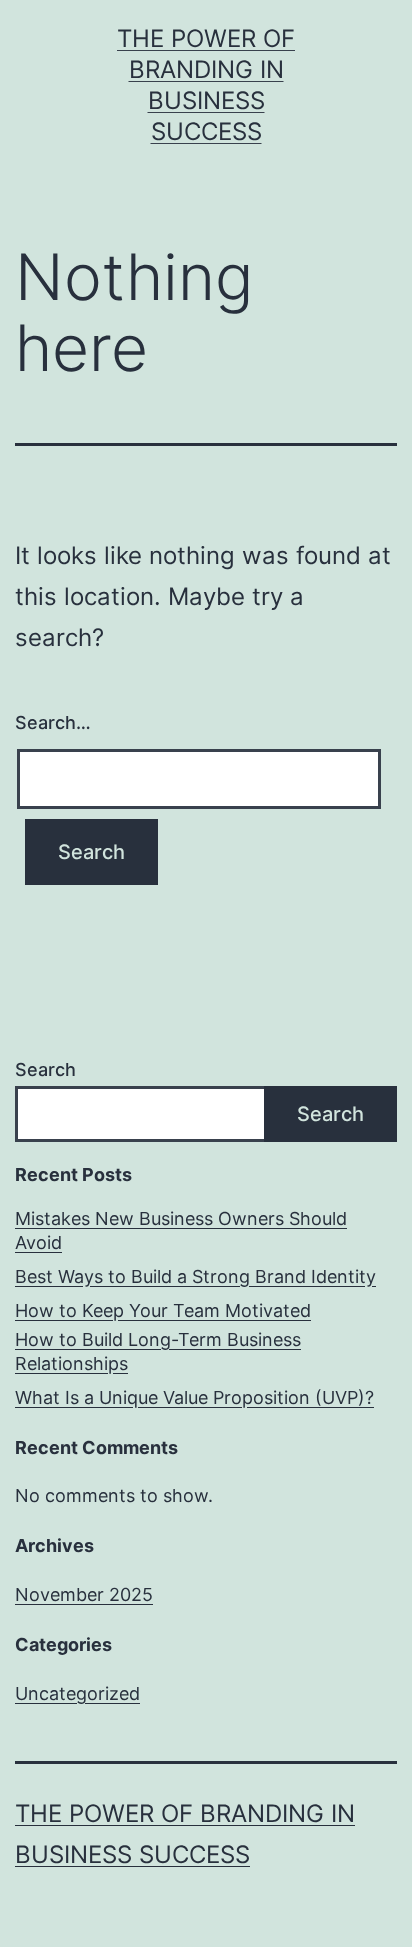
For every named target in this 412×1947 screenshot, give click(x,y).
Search (45, 1069)
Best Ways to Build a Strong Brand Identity (195, 1276)
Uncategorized (77, 1693)
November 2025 (84, 1594)
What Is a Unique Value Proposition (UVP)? (194, 1397)
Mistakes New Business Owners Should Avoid (181, 1230)
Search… (53, 722)
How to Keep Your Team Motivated (163, 1310)
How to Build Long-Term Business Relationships (158, 1351)
